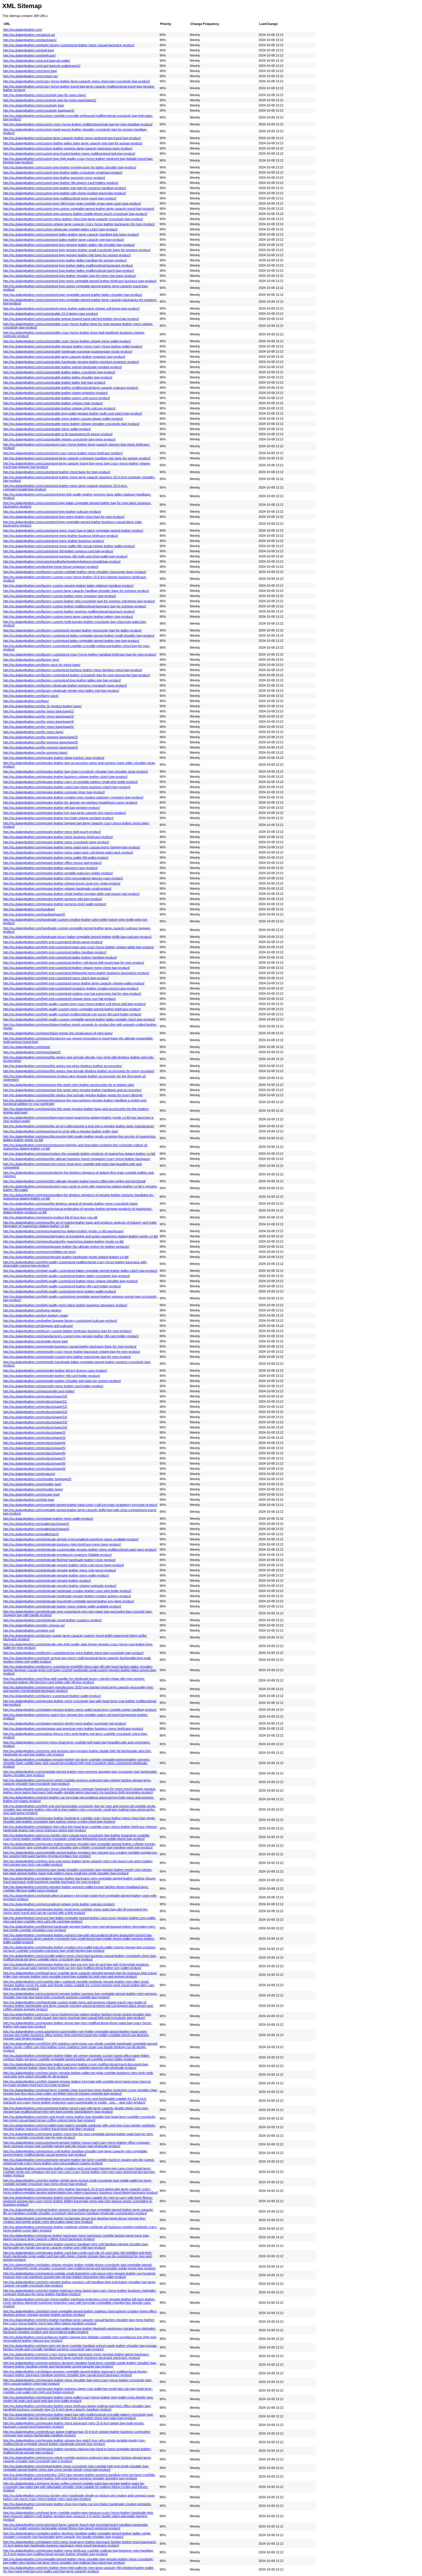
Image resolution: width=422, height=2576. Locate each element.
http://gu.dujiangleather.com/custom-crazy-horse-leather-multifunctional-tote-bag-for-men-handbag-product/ (78, 124)
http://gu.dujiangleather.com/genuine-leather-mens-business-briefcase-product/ (58, 837)
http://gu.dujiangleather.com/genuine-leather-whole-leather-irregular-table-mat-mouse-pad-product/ (71, 894)
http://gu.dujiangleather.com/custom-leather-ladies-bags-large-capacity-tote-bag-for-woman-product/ (73, 143)
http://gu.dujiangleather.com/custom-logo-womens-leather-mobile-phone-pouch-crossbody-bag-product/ (75, 214)
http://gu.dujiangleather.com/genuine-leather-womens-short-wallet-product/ (55, 904)
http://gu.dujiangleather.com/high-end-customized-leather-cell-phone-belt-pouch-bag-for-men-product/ (74, 963)
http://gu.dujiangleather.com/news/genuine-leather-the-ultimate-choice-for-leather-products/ (66, 1247)
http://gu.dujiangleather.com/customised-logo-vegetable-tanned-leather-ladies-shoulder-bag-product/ (73, 295)
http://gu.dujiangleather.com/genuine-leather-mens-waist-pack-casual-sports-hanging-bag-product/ (72, 847)
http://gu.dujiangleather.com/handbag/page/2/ (34, 914)
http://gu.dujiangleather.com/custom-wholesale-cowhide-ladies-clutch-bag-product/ (60, 229)
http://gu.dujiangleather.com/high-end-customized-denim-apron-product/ (53, 942)
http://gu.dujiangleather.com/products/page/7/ (34, 1458)
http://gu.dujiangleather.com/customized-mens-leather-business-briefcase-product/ (61, 536)
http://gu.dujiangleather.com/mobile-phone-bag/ (35, 1341)
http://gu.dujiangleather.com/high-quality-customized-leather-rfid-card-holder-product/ (62, 1286)
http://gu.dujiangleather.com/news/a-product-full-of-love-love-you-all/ (50, 1217)
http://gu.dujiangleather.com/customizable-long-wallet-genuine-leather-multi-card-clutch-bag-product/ (73, 413)
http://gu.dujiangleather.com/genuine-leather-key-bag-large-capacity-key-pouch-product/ (64, 813)
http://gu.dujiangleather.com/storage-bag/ (31, 1494)
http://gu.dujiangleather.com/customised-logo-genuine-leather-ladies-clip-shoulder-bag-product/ (69, 245)
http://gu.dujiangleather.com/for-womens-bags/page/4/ (40, 747)
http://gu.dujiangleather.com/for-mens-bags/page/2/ (38, 711)
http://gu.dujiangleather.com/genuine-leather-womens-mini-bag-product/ (53, 899)
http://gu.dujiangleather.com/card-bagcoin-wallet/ (37, 61)
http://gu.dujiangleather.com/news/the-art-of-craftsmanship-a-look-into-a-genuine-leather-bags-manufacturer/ (79, 1126)
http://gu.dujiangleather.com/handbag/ (29, 909)
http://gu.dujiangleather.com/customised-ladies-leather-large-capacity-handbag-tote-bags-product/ (71, 234)
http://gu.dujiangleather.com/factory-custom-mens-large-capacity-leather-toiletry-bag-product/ (68, 617)
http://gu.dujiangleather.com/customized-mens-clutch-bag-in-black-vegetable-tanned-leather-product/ (73, 530)
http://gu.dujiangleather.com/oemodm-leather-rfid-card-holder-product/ (52, 1376)
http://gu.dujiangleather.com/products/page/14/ (35, 1417)
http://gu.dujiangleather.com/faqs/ (26, 701)
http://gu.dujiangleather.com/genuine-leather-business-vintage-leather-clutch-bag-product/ (65, 777)
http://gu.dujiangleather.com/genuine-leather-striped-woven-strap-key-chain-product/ (62, 883)
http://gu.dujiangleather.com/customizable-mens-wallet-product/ (47, 429)
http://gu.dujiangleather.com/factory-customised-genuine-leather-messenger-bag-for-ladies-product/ (72, 630)
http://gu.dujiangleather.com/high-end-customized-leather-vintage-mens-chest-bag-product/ (66, 968)
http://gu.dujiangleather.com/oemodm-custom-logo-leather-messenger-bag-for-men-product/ (67, 1357)
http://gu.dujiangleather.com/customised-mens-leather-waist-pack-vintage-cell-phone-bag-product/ (71, 308)
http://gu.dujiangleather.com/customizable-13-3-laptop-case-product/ (51, 314)
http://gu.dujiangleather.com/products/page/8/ (34, 1463)
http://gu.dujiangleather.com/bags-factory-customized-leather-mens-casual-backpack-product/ (69, 45)
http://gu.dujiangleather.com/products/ (29, 1474)
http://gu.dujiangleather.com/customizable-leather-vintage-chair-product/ (53, 403)
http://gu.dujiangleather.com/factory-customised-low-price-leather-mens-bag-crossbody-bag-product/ (73, 1653)
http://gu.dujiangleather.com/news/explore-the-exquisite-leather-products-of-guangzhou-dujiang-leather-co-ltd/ (79, 1154)
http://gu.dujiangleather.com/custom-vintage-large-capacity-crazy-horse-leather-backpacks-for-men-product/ (79, 224)
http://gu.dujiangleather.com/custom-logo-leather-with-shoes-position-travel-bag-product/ (64, 193)
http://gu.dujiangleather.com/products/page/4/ (34, 1443)
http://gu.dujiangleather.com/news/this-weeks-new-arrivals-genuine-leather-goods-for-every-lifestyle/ (73, 1095)
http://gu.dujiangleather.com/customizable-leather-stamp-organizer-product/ (55, 393)
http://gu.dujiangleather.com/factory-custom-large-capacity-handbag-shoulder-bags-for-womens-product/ (76, 591)
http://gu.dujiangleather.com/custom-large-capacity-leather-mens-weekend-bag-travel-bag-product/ (72, 138)
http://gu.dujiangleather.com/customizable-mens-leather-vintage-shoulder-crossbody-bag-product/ (71, 424)
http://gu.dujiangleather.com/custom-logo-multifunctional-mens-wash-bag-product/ (60, 198)
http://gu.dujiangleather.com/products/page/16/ (35, 1427)
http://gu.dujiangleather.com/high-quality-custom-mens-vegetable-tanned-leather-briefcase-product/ (72, 1009)
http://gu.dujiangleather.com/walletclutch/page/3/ (36, 1529)
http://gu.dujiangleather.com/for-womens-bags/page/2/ (40, 737)
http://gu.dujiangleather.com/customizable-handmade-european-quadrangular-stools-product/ (68, 351)
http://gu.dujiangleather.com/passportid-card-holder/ (39, 1391)
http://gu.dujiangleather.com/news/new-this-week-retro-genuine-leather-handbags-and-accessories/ (72, 1090)
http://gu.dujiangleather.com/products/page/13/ (35, 1412)
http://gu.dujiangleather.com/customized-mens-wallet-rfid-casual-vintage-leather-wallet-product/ (69, 546)
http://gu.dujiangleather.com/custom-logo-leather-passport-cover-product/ (54, 178)
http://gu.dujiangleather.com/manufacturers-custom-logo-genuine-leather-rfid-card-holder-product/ (71, 1336)
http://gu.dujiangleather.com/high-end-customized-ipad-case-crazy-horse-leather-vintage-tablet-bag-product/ (79, 947)
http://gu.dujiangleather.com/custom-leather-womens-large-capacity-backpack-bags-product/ (68, 148)
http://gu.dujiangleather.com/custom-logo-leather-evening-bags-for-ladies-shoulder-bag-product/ (70, 167)
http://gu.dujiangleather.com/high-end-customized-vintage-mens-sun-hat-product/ (59, 999)
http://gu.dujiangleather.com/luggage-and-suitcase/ (38, 1326)
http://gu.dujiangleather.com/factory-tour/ (31, 660)
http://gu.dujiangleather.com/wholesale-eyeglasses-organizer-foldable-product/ (57, 1555)
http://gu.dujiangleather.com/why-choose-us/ (34, 1625)
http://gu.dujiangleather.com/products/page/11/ (35, 1401)
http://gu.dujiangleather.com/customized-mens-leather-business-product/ (54, 541)
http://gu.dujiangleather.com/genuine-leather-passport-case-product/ (50, 868)
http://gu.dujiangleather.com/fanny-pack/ (31, 696)
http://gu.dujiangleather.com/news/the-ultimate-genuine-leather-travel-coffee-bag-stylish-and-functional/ (74, 1181)
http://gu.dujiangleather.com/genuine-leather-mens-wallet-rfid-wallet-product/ (56, 858)
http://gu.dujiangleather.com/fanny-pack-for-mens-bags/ (42, 665)
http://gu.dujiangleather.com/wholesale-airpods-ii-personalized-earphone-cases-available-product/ (71, 1539)
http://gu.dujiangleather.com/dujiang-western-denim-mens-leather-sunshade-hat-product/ (65, 1723)
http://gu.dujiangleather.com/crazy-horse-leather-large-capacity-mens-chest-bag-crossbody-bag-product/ (77, 81)
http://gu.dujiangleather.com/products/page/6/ (34, 1453)
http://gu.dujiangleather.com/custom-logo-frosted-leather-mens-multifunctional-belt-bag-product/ (69, 153)
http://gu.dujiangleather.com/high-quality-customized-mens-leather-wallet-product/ (60, 1291)
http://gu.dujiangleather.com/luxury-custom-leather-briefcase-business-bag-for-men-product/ (67, 1331)
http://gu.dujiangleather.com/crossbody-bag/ (34, 105)
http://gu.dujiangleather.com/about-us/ (29, 35)
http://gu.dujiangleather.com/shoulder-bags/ (33, 1489)
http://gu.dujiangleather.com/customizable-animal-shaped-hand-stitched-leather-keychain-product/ (71, 319)
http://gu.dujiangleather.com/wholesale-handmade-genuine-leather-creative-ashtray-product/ (67, 1596)
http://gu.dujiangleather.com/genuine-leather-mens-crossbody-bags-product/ (56, 842)
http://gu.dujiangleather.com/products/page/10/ (35, 1396)
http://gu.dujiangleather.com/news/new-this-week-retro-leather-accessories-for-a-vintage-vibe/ (69, 1085)
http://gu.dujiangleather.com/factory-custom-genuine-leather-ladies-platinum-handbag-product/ (68, 586)
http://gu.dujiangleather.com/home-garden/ (32, 1310)
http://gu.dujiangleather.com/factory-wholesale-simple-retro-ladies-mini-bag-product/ (61, 691)
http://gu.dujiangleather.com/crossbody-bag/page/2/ (39, 110)
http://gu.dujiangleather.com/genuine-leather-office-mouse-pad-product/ (52, 863)
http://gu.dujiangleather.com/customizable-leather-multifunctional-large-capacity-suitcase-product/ (71, 388)
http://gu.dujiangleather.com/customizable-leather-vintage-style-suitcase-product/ (59, 408)
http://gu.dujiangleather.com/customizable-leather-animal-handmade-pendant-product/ (62, 367)
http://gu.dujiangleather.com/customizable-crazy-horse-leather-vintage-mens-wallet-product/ (67, 341)
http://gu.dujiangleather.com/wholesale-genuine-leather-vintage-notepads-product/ (60, 1586)
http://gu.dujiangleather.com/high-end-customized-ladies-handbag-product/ (55, 952)
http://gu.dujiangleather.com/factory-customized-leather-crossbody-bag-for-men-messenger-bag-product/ (77, 675)
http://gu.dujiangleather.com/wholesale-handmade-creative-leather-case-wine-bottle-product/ (67, 1591)
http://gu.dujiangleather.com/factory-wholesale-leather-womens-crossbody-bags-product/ (65, 685)
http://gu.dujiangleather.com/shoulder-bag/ (32, 1484)
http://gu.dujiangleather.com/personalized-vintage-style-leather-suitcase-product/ (59, 1904)
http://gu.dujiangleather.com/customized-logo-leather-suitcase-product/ (52, 512)
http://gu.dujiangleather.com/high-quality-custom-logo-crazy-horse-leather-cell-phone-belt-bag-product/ (74, 1004)
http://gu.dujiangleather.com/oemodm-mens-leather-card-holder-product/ (53, 1386)
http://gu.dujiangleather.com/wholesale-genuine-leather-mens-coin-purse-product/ (60, 1570)
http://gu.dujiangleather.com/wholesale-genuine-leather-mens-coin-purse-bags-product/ (64, 1565)
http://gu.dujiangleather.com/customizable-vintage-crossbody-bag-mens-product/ (59, 439)
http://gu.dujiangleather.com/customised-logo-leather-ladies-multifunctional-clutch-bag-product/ (68, 271)
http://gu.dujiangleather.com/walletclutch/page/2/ (36, 1524)
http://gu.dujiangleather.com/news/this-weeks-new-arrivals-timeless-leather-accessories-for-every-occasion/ (79, 1071)
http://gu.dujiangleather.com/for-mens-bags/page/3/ (38, 716)
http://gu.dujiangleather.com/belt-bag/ (29, 50)
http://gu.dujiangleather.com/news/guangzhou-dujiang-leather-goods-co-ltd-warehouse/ (63, 1231)
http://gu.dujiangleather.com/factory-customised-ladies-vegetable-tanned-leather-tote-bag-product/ (71, 641)
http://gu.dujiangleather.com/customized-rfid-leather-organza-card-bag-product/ (58, 551)
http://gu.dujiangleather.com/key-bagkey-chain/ (36, 1315)
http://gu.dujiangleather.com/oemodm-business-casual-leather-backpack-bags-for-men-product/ (70, 1346)
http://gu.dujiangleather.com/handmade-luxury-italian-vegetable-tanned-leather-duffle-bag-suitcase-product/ (77, 937)
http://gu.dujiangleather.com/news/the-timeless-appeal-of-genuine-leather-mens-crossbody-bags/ (70, 1204)
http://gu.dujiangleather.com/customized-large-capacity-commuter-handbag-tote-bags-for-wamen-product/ (77, 458)
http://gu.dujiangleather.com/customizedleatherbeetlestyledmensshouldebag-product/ (62, 561)
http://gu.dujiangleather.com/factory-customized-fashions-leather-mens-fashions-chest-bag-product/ (73, 670)
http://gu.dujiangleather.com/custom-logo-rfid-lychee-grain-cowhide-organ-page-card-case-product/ (72, 203)
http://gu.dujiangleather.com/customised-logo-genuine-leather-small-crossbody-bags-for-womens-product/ (77, 250)
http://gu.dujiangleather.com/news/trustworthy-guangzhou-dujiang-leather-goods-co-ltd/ (63, 1241)
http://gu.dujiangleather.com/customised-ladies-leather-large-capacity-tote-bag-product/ (64, 240)
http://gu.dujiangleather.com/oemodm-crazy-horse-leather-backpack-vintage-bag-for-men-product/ (72, 1352)
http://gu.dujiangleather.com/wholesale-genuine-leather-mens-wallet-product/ (56, 1575)
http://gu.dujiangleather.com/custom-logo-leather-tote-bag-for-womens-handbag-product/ (65, 188)
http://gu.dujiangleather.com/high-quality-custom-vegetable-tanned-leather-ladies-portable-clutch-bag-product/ (79, 1019)
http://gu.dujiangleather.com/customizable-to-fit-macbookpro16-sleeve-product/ (58, 434)
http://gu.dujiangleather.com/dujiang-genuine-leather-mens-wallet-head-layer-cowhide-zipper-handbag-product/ (80, 1710)
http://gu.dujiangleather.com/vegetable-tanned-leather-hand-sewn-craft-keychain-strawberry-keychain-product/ (80, 1505)
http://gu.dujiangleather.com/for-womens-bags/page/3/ (40, 742)
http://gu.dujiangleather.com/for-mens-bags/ (33, 732)
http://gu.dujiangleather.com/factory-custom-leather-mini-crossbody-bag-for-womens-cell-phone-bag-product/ (79, 601)
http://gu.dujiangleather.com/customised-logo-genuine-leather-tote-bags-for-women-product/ (67, 255)
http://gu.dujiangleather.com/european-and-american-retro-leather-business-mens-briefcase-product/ (73, 1729)
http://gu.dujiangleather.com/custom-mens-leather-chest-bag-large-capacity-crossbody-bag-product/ (73, 219)
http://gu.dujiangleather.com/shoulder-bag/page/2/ (37, 1479)
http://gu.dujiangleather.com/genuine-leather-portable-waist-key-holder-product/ (58, 873)
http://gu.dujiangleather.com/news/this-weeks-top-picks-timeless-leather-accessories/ (63, 1066)
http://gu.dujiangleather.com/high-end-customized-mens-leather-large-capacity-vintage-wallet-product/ (74, 983)
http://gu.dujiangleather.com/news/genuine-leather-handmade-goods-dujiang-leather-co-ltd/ (66, 1257)
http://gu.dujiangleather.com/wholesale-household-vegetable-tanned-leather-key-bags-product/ (69, 1601)
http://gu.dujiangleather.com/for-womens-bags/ (35, 753)
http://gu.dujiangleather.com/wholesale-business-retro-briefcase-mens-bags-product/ (62, 1544)
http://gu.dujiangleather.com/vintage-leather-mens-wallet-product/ (48, 1519)
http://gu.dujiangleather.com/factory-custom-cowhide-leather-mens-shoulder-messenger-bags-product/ (75, 572)
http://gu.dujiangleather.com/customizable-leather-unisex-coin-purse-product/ (57, 398)
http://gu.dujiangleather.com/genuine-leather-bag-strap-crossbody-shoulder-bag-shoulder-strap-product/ (76, 771)
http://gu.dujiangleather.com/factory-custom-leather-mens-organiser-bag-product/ (60, 596)
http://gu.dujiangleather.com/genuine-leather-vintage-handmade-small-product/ (57, 889)
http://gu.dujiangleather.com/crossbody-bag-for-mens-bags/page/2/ (50, 100)
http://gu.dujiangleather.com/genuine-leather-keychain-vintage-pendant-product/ (58, 818)
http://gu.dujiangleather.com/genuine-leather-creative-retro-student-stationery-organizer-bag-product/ (73, 797)
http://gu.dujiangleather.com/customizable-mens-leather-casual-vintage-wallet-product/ (63, 419)
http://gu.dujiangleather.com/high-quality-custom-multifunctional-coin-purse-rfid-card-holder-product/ (72, 1014)
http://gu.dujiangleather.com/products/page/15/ (35, 1422)
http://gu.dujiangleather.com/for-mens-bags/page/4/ (38, 722)
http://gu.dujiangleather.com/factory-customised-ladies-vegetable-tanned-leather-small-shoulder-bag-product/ (79, 635)
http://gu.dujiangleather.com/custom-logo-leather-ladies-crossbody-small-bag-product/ (63, 172)
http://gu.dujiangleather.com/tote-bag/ (29, 1500)
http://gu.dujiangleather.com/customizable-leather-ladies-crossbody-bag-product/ (59, 372)
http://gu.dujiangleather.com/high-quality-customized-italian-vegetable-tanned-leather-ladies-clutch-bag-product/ (80, 1271)
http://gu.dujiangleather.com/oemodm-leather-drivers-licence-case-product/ (55, 1370)
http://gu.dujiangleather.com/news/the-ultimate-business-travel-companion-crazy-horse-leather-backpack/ (77, 1159)
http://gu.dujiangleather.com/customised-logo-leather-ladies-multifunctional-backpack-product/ (68, 265)
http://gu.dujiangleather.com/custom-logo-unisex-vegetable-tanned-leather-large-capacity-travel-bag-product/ (79, 209)
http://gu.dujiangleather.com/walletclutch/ (31, 1534)
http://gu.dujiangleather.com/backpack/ (30, 40)
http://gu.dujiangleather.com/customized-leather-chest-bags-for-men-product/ (57, 472)
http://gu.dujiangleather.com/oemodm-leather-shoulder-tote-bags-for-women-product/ (62, 1381)
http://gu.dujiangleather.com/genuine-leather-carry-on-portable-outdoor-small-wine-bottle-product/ (70, 782)
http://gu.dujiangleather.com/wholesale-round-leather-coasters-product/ (52, 1620)
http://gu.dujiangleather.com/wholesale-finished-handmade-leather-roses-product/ (59, 1560)
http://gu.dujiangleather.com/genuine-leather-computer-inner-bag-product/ (54, 792)
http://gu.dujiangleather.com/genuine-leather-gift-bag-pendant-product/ (52, 808)
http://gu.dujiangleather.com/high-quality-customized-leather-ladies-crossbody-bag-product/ (66, 1276)
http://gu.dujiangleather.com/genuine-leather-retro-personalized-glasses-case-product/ (63, 878)
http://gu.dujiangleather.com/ (23, 30)
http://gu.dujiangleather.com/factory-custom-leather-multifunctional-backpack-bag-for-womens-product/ (75, 606)
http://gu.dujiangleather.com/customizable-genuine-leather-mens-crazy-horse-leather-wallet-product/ (73, 346)
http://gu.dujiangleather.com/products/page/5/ (34, 1448)
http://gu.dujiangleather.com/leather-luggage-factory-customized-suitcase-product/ (60, 1321)
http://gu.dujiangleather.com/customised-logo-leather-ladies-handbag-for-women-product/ (65, 260)
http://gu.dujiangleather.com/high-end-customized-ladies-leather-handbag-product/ (60, 957)
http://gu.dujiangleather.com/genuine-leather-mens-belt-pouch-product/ (52, 832)
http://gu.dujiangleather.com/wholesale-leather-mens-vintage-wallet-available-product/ (62, 1606)
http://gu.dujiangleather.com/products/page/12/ (35, 1407)
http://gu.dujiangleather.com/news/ (27, 1047)
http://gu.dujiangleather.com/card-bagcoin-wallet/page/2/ (42, 66)
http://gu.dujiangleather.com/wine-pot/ (29, 1630)
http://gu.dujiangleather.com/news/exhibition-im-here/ (39, 1252)
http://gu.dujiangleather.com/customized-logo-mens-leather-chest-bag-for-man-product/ (64, 517)
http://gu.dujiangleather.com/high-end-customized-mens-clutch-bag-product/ (56, 978)
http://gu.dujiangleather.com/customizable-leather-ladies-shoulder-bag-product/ (58, 377)
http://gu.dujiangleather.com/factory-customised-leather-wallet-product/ (52, 1696)
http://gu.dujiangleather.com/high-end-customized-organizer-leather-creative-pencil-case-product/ (71, 988)
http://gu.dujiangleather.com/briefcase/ (29, 55)
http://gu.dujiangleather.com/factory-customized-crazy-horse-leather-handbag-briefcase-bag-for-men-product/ (80, 654)
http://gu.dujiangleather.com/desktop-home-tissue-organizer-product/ (51, 567)
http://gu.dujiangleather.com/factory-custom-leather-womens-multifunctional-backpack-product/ (69, 611)
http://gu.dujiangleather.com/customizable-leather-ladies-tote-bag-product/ (54, 382)
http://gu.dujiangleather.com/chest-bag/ (30, 71)
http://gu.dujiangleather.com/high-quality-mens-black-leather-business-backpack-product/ (65, 1305)
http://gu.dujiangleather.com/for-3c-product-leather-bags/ (42, 706)
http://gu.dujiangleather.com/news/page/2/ (32, 1052)
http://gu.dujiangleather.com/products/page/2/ (34, 1432)
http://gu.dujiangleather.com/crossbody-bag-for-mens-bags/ (44, 95)
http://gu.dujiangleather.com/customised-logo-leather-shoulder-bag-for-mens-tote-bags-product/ (69, 276)
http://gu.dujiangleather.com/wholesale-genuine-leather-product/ (47, 1580)
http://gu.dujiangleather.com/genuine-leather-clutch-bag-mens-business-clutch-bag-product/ (67, 787)
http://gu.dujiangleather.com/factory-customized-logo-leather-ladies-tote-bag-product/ (62, 680)
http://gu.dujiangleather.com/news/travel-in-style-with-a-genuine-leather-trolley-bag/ (61, 1131)
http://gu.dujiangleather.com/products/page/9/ (34, 1469)
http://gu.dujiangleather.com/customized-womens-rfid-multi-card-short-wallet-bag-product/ (65, 556)
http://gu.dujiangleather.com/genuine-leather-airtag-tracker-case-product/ (54, 758)
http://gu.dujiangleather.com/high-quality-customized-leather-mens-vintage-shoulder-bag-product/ (70, 1281)
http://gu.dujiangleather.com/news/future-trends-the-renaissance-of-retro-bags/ (58, 1033)
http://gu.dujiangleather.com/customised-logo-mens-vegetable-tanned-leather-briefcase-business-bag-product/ (80, 281)
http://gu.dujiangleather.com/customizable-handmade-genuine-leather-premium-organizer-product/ (71, 362)
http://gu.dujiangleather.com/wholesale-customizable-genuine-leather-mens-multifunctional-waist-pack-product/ (80, 1550)
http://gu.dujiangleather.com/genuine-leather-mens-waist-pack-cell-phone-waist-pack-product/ (68, 852)
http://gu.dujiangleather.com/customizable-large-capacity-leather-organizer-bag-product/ (64, 357)
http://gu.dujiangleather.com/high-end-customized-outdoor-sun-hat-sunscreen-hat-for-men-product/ (72, 994)
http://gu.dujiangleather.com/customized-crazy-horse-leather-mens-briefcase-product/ (63, 453)
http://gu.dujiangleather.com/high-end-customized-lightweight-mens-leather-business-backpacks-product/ (76, 973)
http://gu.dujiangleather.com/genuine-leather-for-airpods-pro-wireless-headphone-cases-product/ (70, 802)
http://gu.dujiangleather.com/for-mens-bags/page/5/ (38, 727)
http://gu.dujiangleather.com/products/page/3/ (34, 1438)
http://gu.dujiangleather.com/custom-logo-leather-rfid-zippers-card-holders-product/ (61, 183)
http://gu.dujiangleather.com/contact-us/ (30, 76)
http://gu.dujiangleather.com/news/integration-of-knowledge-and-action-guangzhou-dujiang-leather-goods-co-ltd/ (81, 1236)
